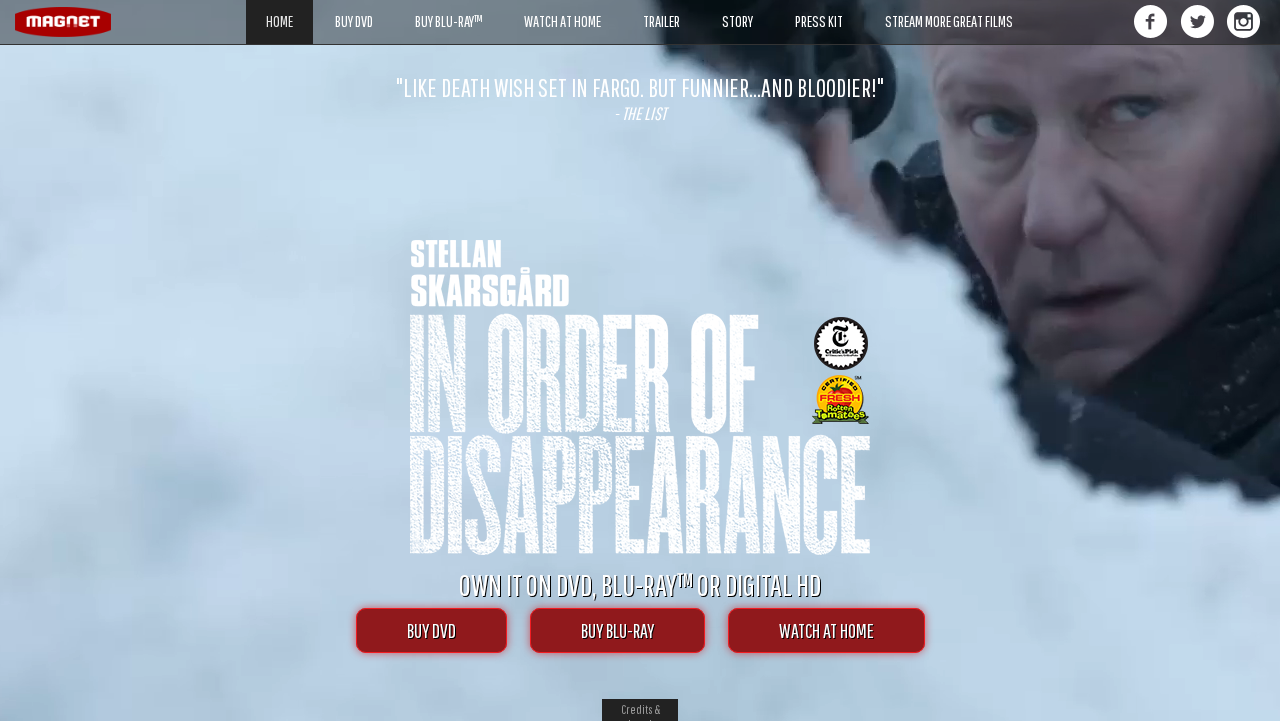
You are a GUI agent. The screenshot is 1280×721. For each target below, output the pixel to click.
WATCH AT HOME (826, 630)
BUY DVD (431, 630)
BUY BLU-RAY (617, 630)
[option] (640, 99)
